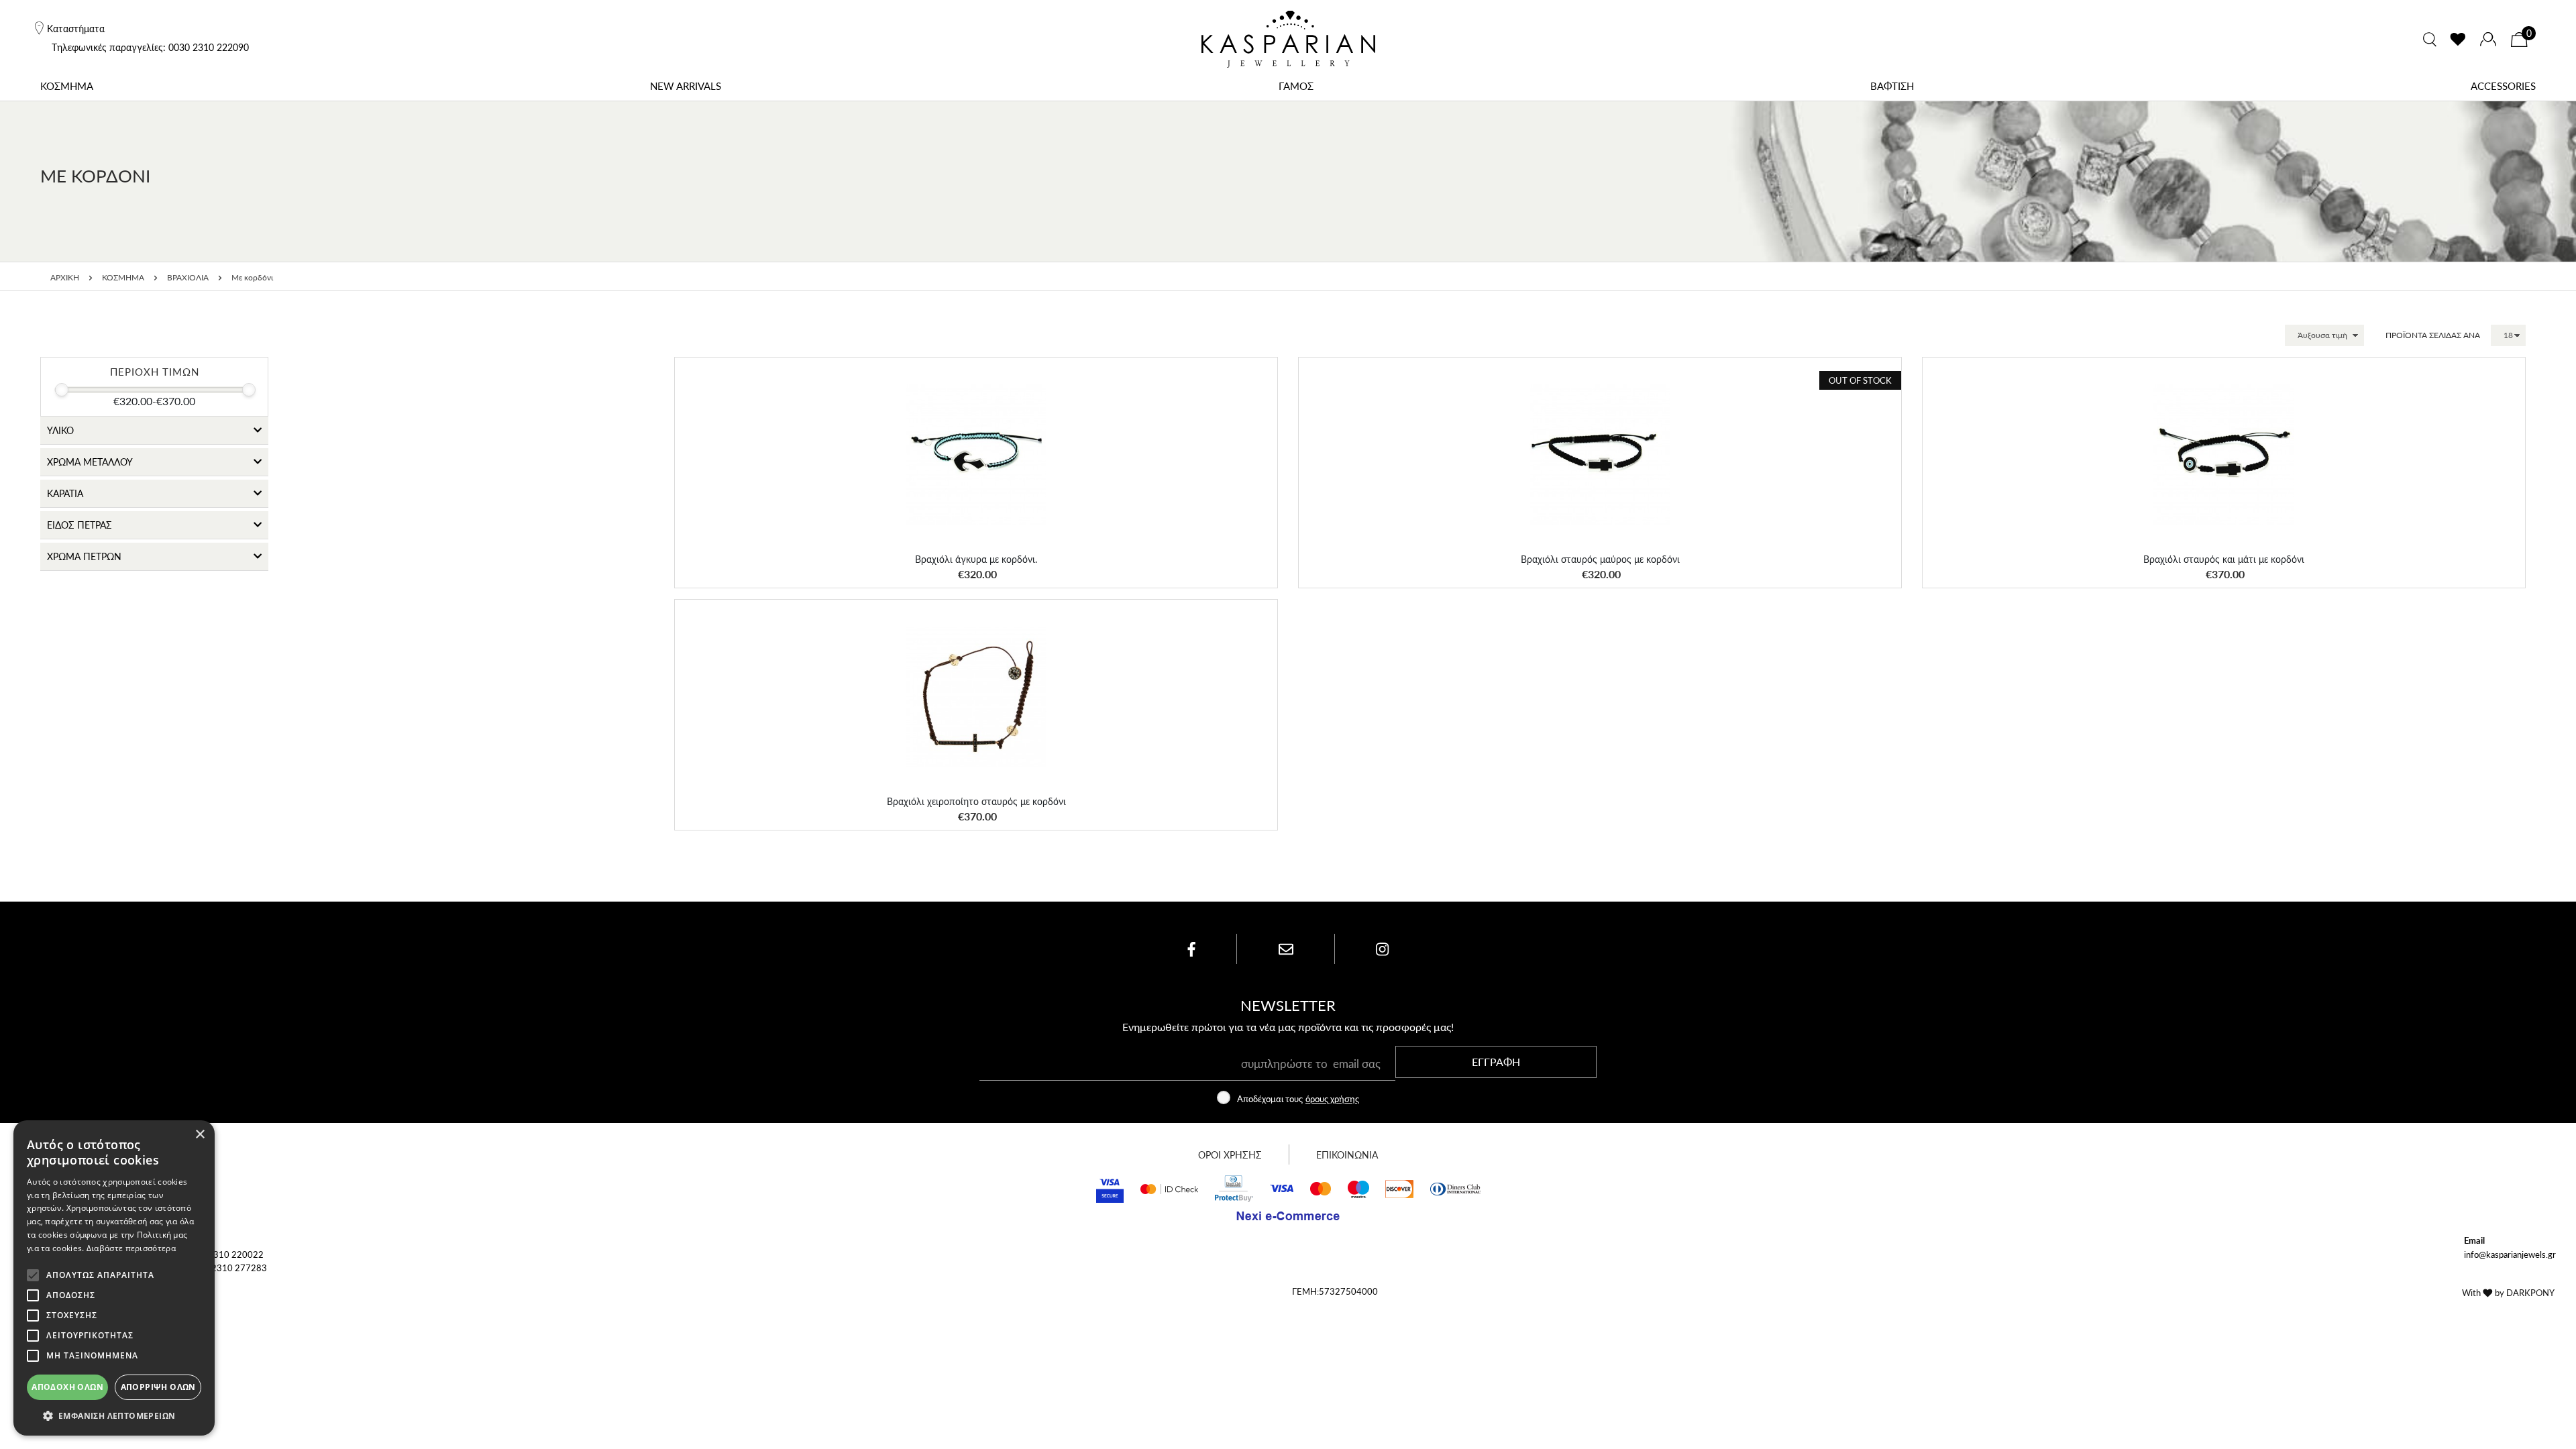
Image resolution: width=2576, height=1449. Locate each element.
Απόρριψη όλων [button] (158, 1387)
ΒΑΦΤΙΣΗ (1892, 86)
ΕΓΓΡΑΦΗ (1496, 1062)
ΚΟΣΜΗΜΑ (67, 86)
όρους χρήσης (1332, 1098)
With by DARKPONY (2508, 1292)
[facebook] (1191, 949)
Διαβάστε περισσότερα (131, 1248)
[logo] (1288, 39)
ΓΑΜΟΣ (1296, 86)
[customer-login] (2488, 39)
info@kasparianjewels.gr (2510, 1254)
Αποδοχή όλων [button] (67, 1387)
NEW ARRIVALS (686, 86)
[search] (2430, 40)
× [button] (200, 1135)
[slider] (62, 390)
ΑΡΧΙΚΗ (65, 277)
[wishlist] (2458, 40)
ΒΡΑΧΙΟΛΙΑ (188, 277)
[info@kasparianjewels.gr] (1286, 949)
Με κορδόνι (252, 277)
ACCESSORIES (2503, 86)
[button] (1251, 382)
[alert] (114, 1278)
